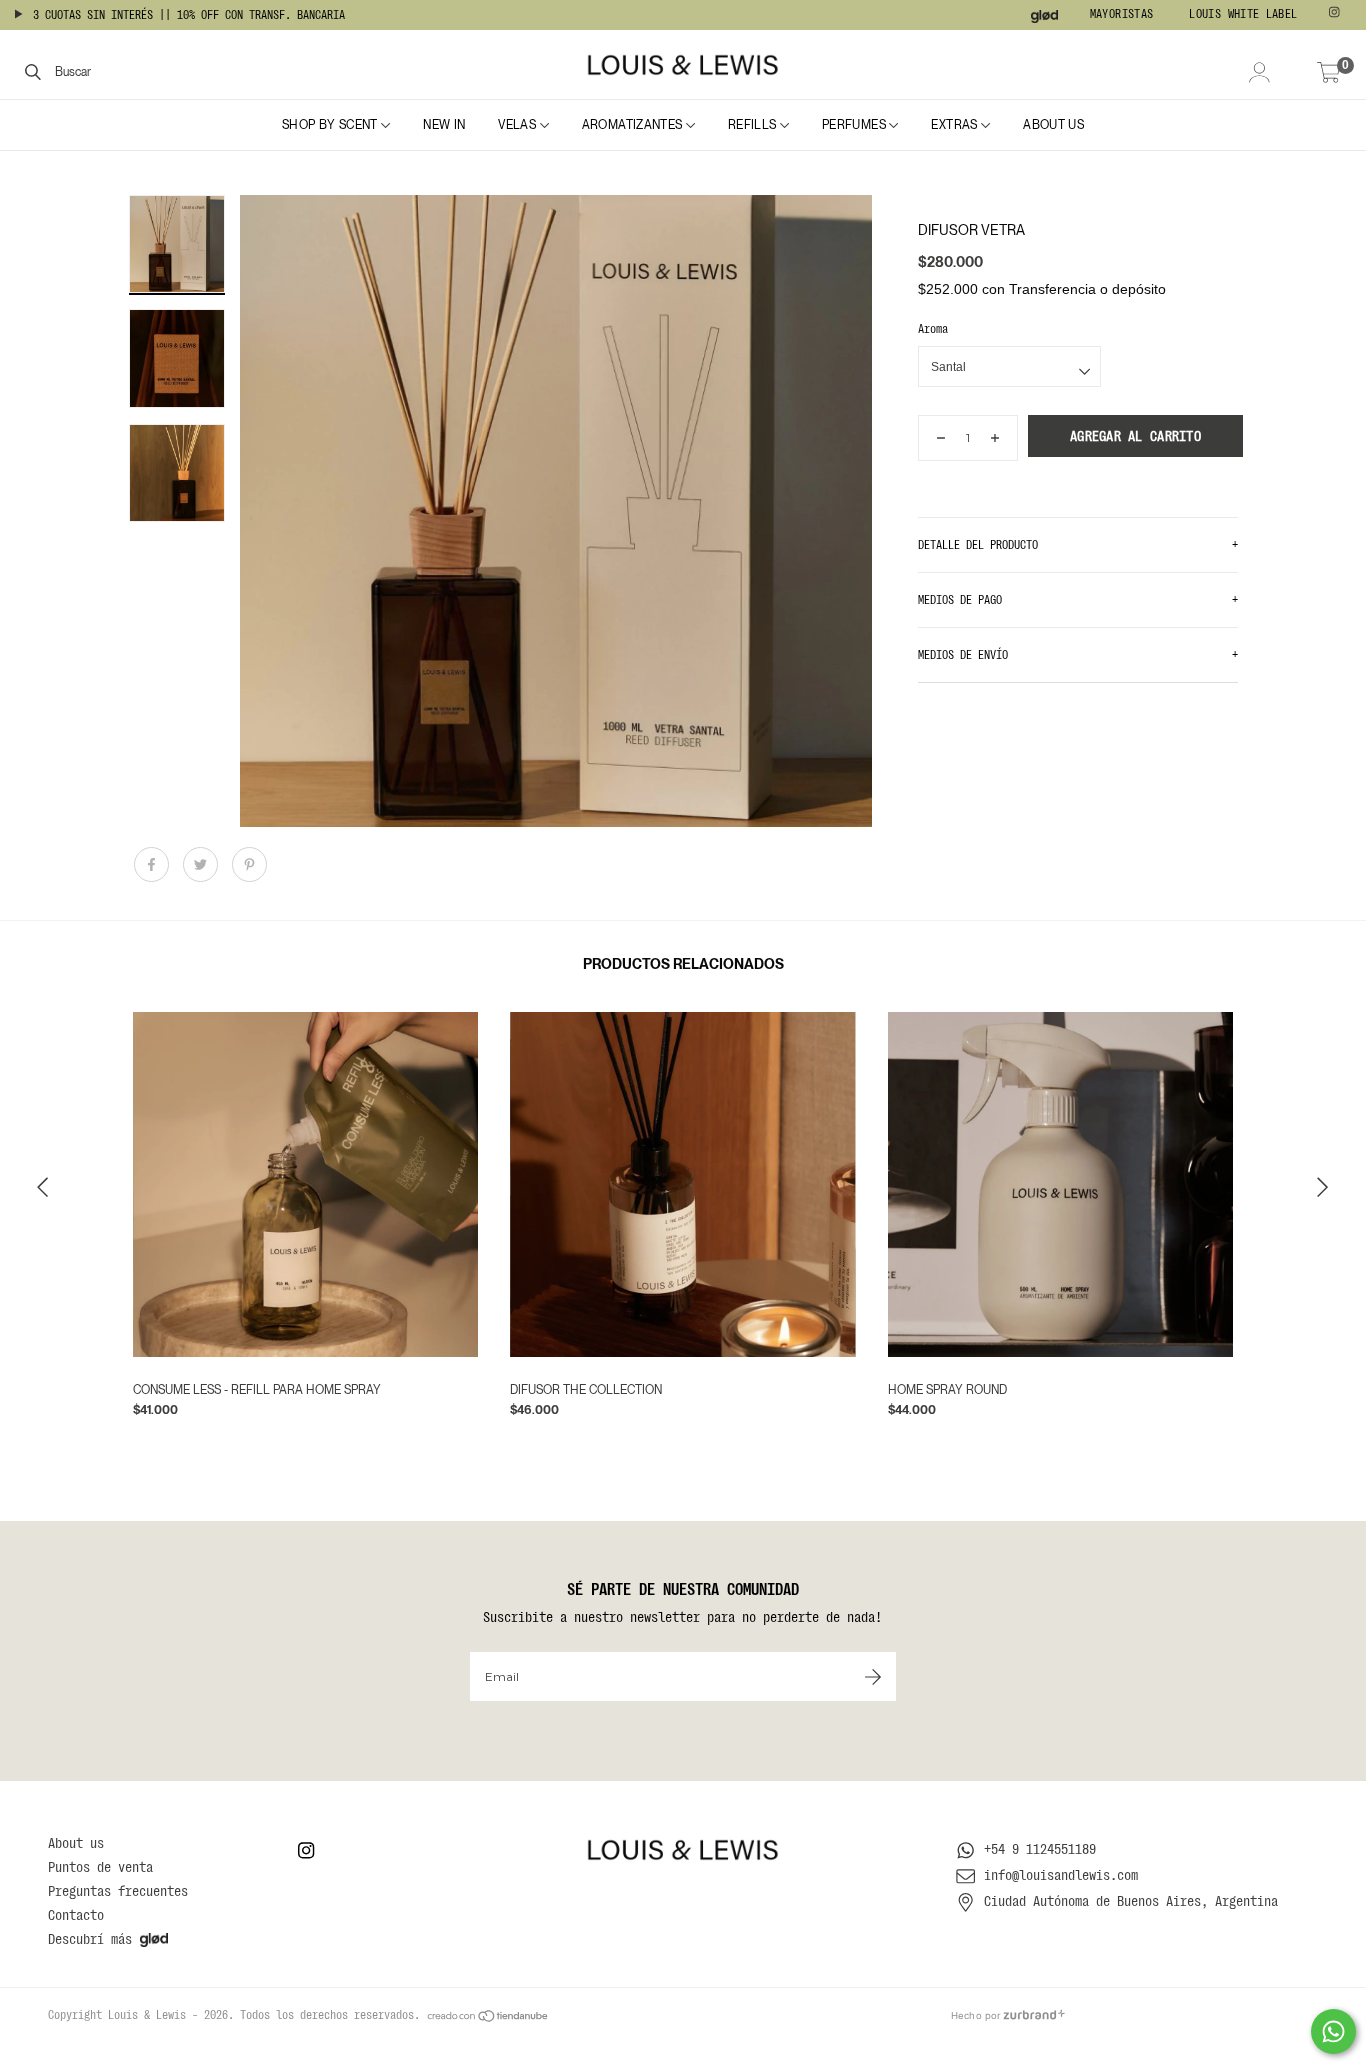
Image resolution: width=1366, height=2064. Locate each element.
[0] (1329, 74)
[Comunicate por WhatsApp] (1333, 2031)
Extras (956, 125)
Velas (518, 125)
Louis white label (1243, 14)
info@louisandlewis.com (1061, 1875)
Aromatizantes (634, 125)
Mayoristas (1122, 14)
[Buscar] (33, 71)
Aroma (933, 329)
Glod (1045, 16)
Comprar (458, 1397)
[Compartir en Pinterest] (249, 874)
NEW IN (444, 125)
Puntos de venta (100, 1867)
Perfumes (855, 125)
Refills (754, 125)
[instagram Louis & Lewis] (1336, 15)
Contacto (76, 1915)
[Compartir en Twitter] (202, 874)
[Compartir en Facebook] (153, 874)
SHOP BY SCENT (331, 125)
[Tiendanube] (488, 2015)
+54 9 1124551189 (1040, 1849)
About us (1053, 125)
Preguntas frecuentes (118, 1891)
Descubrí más (90, 1939)
